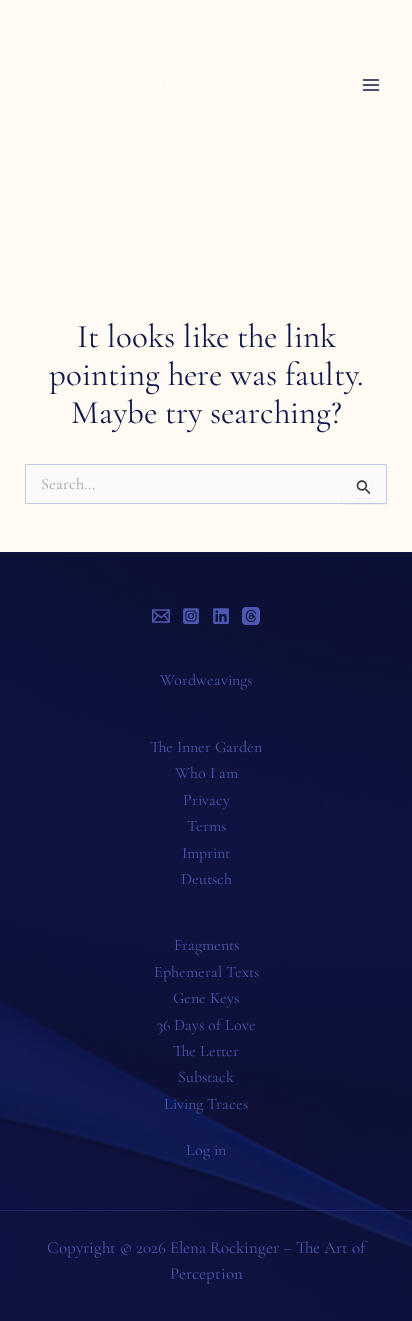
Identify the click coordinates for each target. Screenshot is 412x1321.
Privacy (206, 800)
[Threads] (251, 616)
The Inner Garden (206, 747)
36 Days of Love (206, 1025)
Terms (206, 826)
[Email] (161, 616)
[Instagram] (191, 616)
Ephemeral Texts (206, 972)
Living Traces (206, 1104)
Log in (206, 1150)
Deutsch (206, 879)
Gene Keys (206, 998)
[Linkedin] (221, 616)
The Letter (206, 1051)
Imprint (206, 853)
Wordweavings (206, 680)
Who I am (206, 773)
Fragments (206, 945)
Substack (206, 1077)
